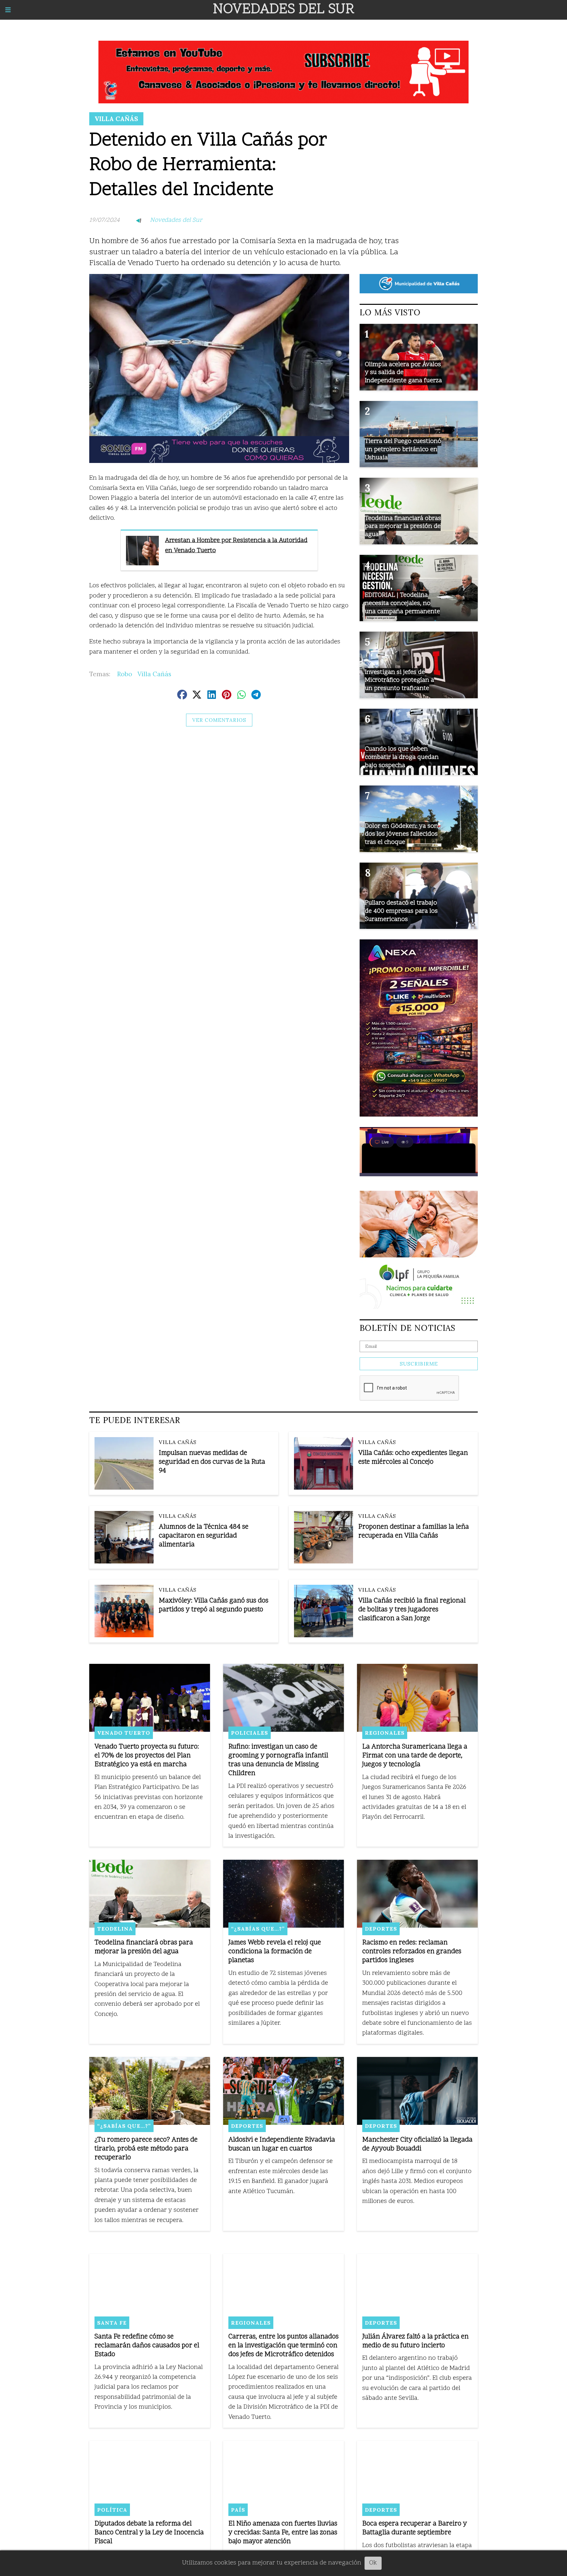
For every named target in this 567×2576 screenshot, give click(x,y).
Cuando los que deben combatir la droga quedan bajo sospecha (402, 757)
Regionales (385, 1733)
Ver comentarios (219, 720)
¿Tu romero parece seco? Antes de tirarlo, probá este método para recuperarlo (146, 2149)
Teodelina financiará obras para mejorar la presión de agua (403, 527)
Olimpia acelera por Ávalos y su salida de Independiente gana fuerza (403, 373)
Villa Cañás (116, 119)
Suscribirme (419, 1364)
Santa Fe (112, 2323)
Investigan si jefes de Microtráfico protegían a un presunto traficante (399, 681)
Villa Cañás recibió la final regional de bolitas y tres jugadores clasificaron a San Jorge (412, 1610)
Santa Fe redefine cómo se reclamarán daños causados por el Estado (147, 2346)
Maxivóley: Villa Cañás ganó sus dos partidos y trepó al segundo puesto (214, 1605)
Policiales (250, 1733)
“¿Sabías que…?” (258, 1929)
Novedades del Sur (176, 220)
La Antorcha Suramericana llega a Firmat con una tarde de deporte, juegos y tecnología (415, 1756)
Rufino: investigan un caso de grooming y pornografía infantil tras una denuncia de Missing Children (278, 1760)
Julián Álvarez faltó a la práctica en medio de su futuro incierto (415, 2341)
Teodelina (115, 1929)
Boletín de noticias (408, 1328)
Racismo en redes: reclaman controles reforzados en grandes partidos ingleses (412, 1952)
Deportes (381, 1929)
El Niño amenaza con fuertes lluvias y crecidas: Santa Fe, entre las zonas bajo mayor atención (283, 2533)
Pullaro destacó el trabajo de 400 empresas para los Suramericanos (401, 911)
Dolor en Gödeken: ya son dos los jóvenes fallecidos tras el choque (401, 834)
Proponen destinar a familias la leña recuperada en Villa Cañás (414, 1532)
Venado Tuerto (124, 1733)
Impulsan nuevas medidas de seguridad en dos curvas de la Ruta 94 (212, 1462)
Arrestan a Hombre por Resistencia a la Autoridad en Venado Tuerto (236, 545)
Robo (125, 674)
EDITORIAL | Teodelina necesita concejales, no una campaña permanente (402, 603)
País (238, 2510)
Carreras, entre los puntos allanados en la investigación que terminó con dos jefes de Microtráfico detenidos (283, 2346)
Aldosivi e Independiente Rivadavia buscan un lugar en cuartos (282, 2145)
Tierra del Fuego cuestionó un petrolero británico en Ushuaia (403, 450)
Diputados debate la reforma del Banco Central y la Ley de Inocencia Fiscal (149, 2533)
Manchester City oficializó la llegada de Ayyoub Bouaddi (417, 2145)
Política (112, 2510)
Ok (373, 2563)
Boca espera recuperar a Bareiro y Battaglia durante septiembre (415, 2528)
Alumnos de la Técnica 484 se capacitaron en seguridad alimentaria (204, 1536)
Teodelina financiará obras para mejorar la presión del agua (144, 1947)
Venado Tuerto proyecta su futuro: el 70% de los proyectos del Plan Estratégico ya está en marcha (147, 1756)
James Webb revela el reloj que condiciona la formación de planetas (275, 1952)
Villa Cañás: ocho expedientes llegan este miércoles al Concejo (413, 1458)
